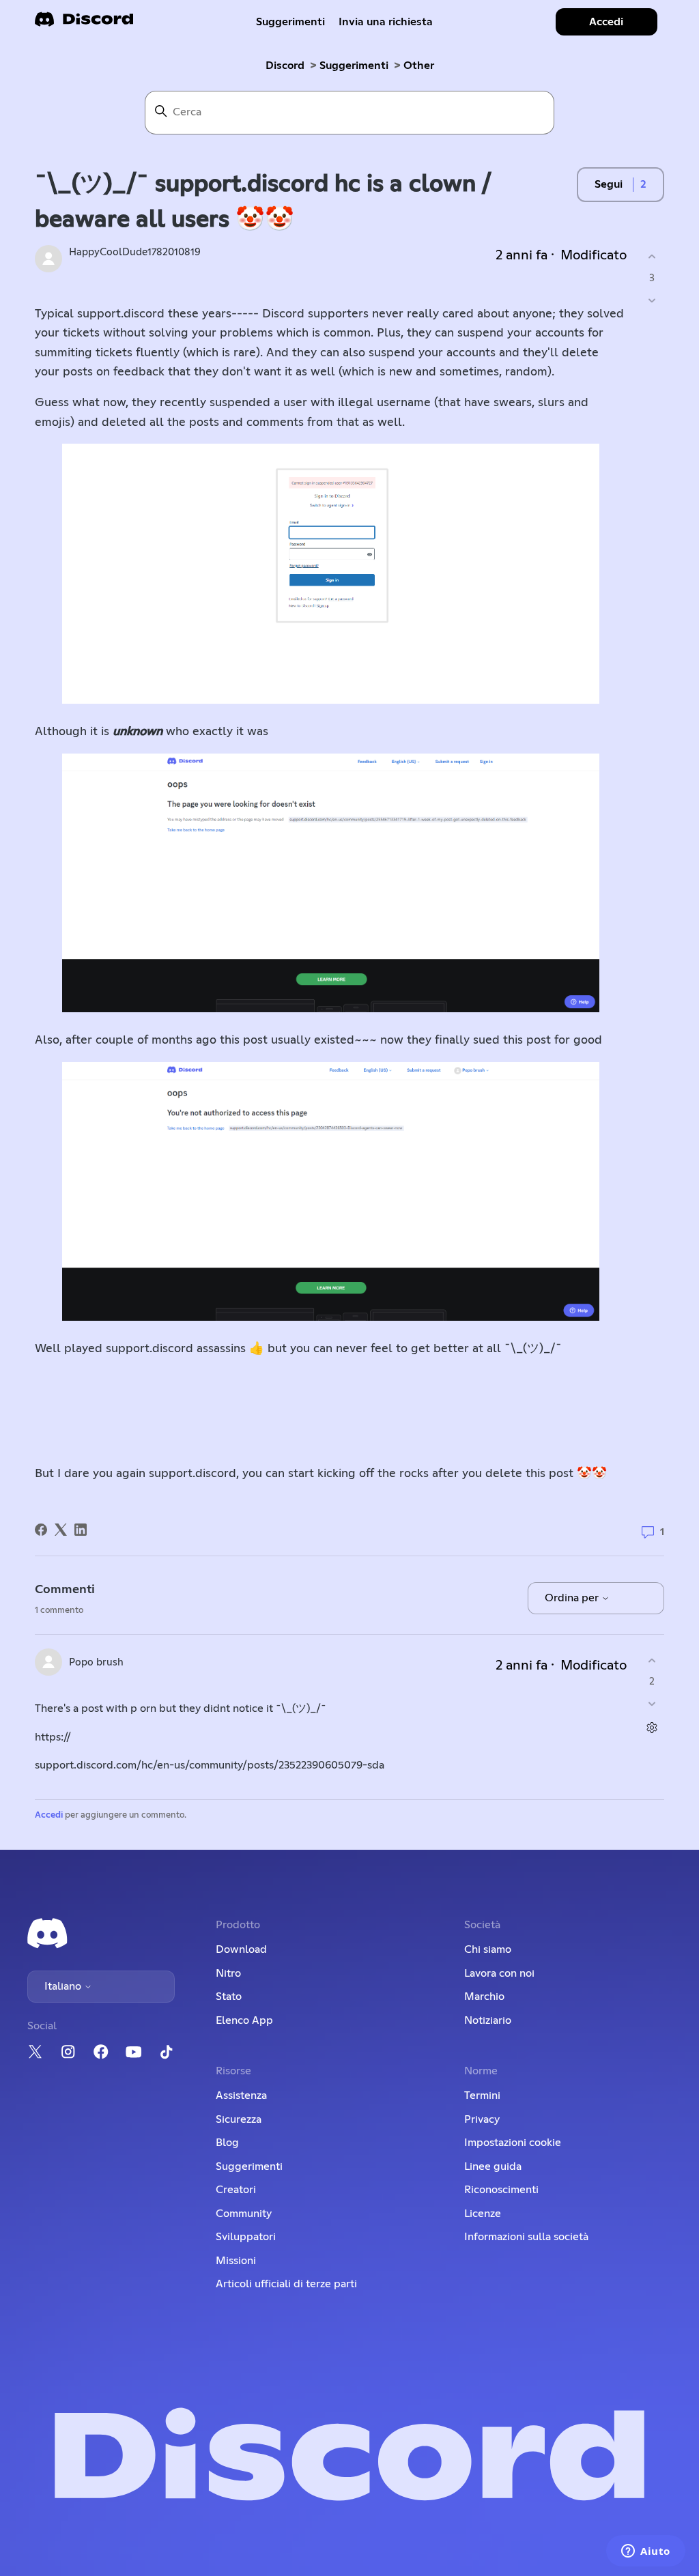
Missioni (236, 2261)
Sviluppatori (246, 2237)
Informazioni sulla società (526, 2237)
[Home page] (84, 24)
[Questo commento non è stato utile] (652, 1704)
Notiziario (488, 2020)
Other (419, 66)
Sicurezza (239, 2119)
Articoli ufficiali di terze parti (286, 2284)
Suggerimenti (290, 22)
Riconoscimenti (501, 2190)
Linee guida (493, 2166)
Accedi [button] (606, 22)
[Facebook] (41, 1530)
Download (241, 1949)
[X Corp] (61, 1530)
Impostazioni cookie (513, 2143)
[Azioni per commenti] (652, 1728)
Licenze (483, 2214)
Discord (285, 66)
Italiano (64, 1986)
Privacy (482, 2119)
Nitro (228, 1973)
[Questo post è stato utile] (652, 257)
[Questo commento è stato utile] (652, 1660)
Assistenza (241, 2095)
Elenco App (244, 2020)
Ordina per (573, 1598)
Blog (227, 2143)
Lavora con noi (499, 1973)
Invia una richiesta (386, 22)
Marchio (484, 1997)
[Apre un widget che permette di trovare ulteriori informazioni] (646, 2552)
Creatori (236, 2190)
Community (244, 2214)
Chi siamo (488, 1949)
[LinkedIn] (81, 1530)
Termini (482, 2095)
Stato (229, 1997)
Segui (609, 184)
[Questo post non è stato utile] (652, 300)
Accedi (49, 1815)
